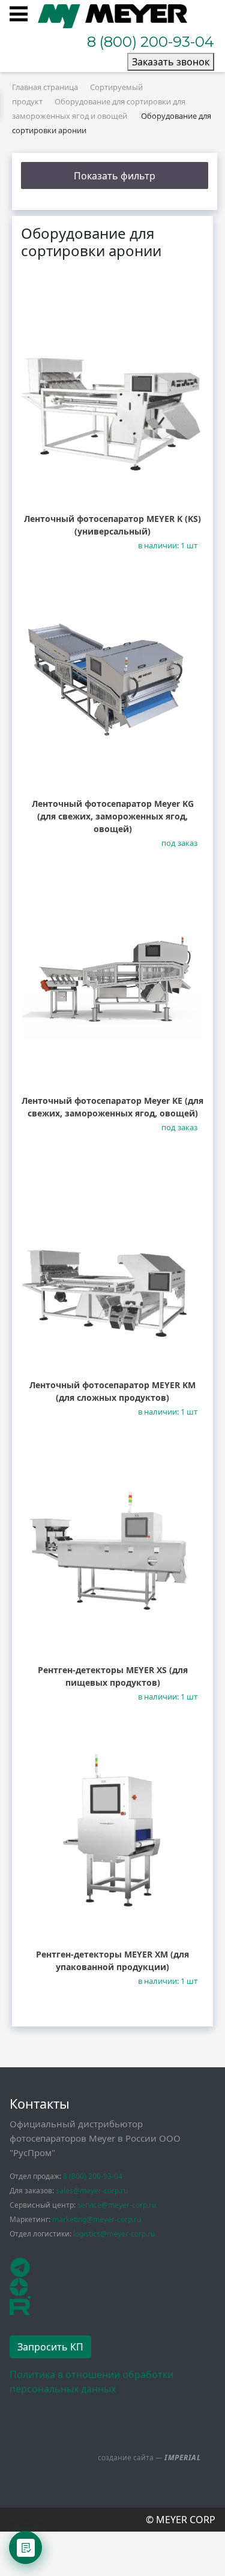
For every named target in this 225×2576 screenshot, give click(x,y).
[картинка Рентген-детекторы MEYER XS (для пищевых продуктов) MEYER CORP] (112, 1549)
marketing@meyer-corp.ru (97, 2219)
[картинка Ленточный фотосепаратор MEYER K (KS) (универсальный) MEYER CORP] (112, 398)
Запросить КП (50, 2347)
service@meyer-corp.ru (117, 2205)
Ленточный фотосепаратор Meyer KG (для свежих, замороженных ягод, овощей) (113, 816)
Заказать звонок (171, 62)
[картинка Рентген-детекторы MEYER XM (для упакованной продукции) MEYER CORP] (112, 1834)
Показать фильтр (115, 176)
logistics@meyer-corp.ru (114, 2234)
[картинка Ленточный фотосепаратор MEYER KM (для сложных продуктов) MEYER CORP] (112, 1264)
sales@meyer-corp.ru (92, 2191)
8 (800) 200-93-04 (151, 42)
